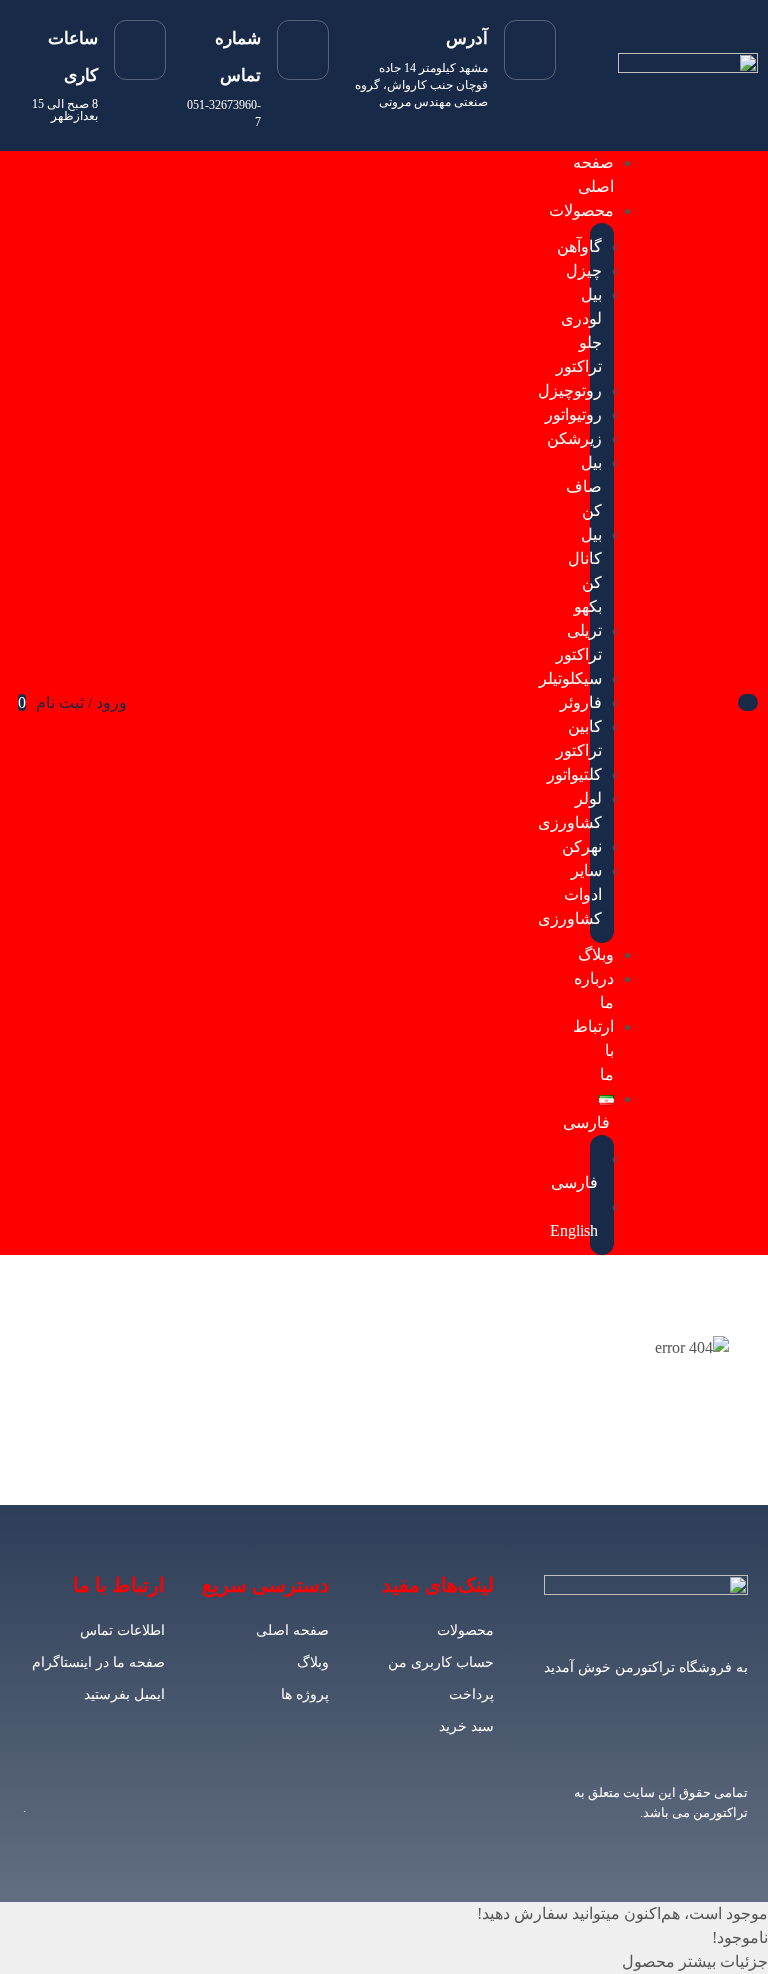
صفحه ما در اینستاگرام (98, 1662)
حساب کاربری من (441, 1662)
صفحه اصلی (292, 1630)
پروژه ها (305, 1694)
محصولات (465, 1630)
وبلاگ (313, 1662)
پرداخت (471, 1694)
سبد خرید (466, 1726)
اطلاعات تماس (122, 1630)
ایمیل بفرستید (124, 1694)
